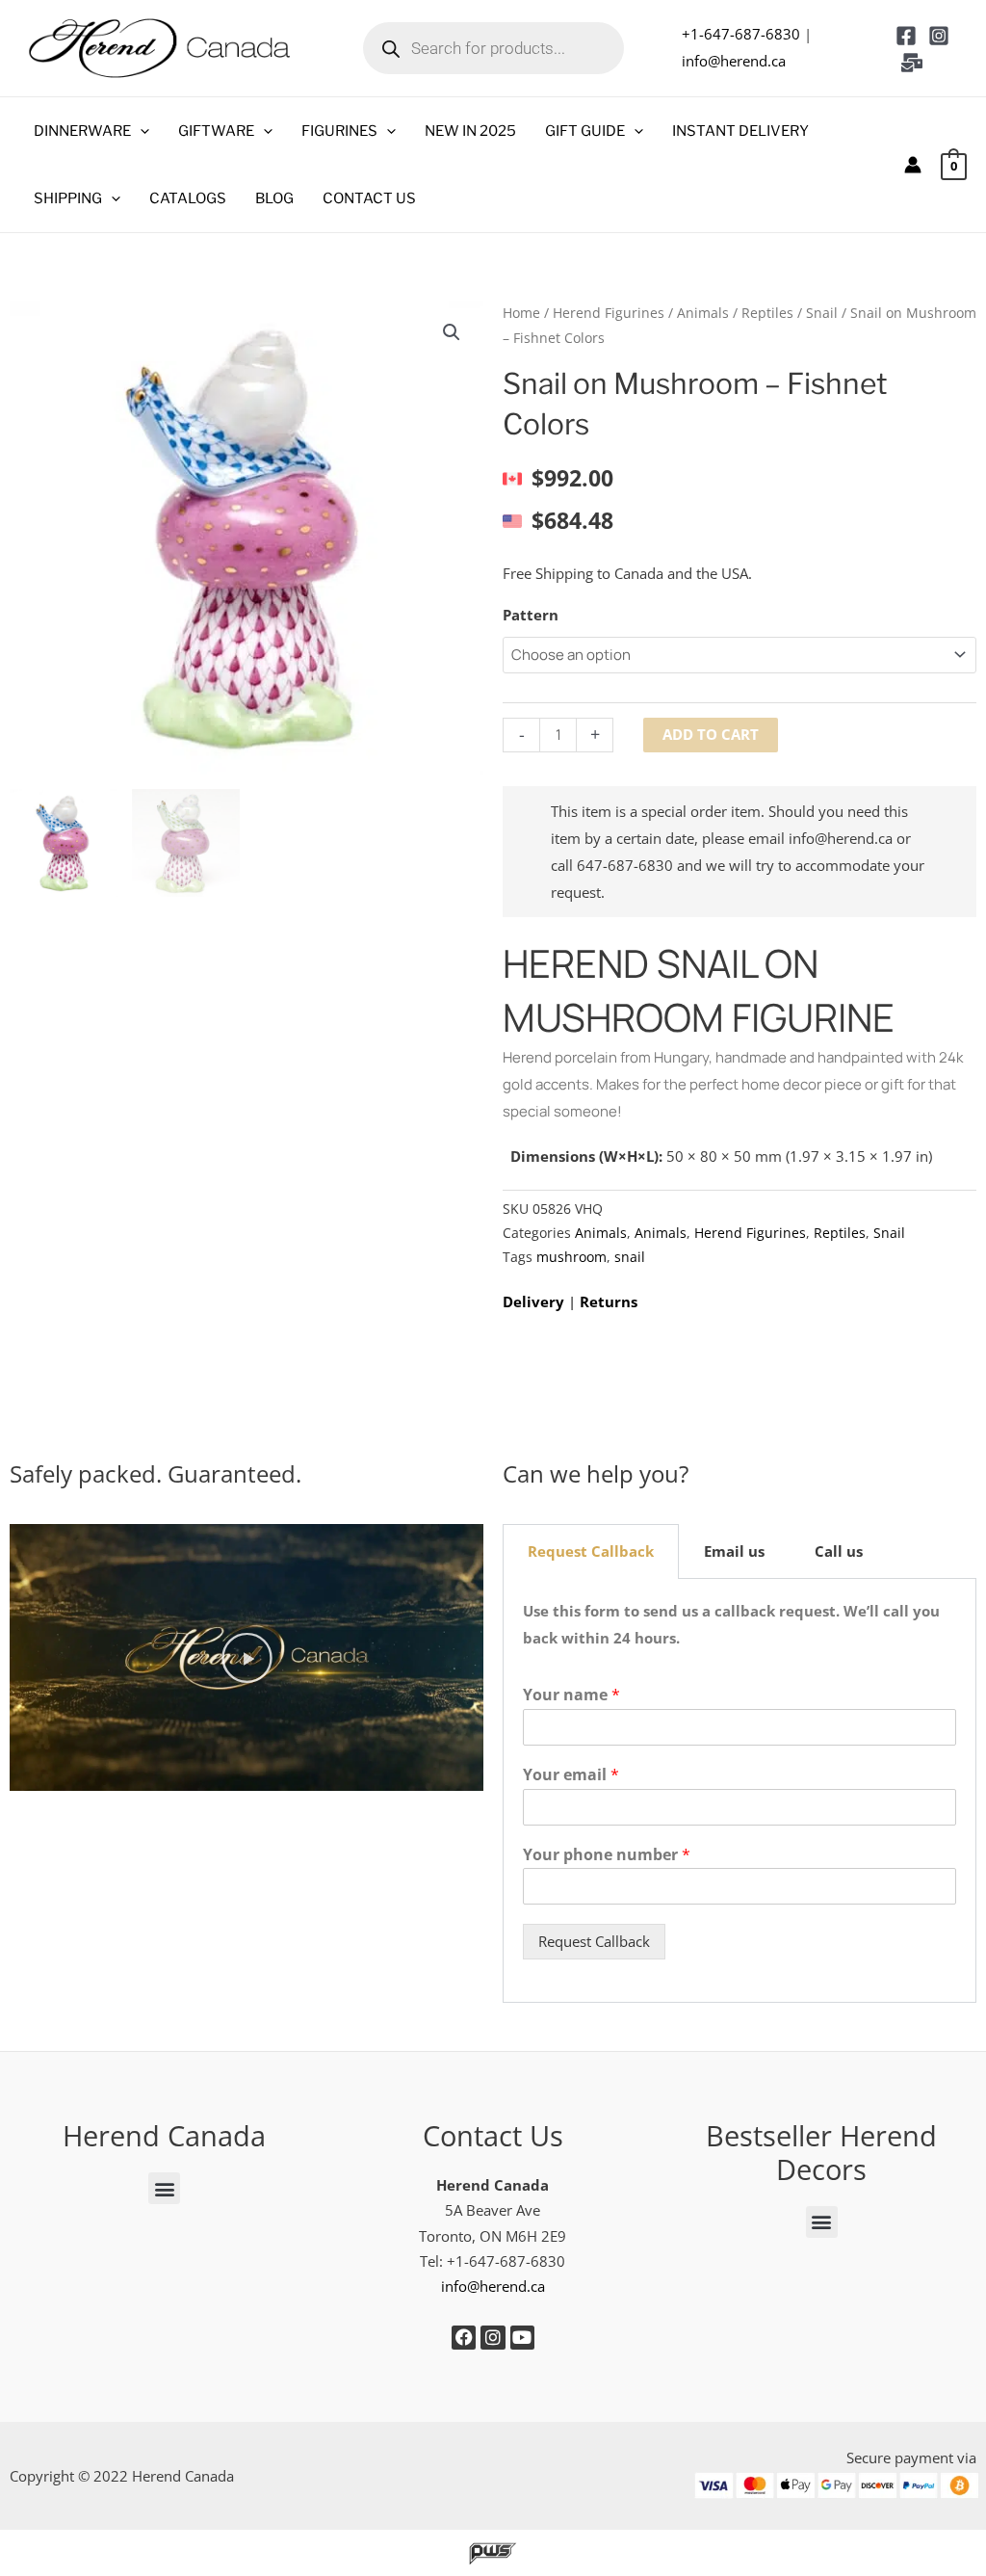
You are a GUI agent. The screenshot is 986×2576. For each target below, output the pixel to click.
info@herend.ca (734, 61)
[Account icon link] (913, 165)
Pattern (531, 615)
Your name (571, 1695)
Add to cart (711, 734)
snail (630, 1257)
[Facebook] (906, 36)
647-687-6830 (625, 865)
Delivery (533, 1301)
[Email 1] (912, 63)
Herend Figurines (609, 313)
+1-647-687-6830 (741, 34)
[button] (140, 131)
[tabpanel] (739, 1791)
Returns (609, 1301)
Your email (571, 1775)
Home (521, 313)
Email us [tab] (734, 1551)
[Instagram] (939, 36)
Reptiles (767, 313)
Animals (703, 313)
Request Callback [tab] (591, 1551)
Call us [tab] (839, 1551)
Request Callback (594, 1941)
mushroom (571, 1257)
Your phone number (607, 1855)
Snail (822, 313)
